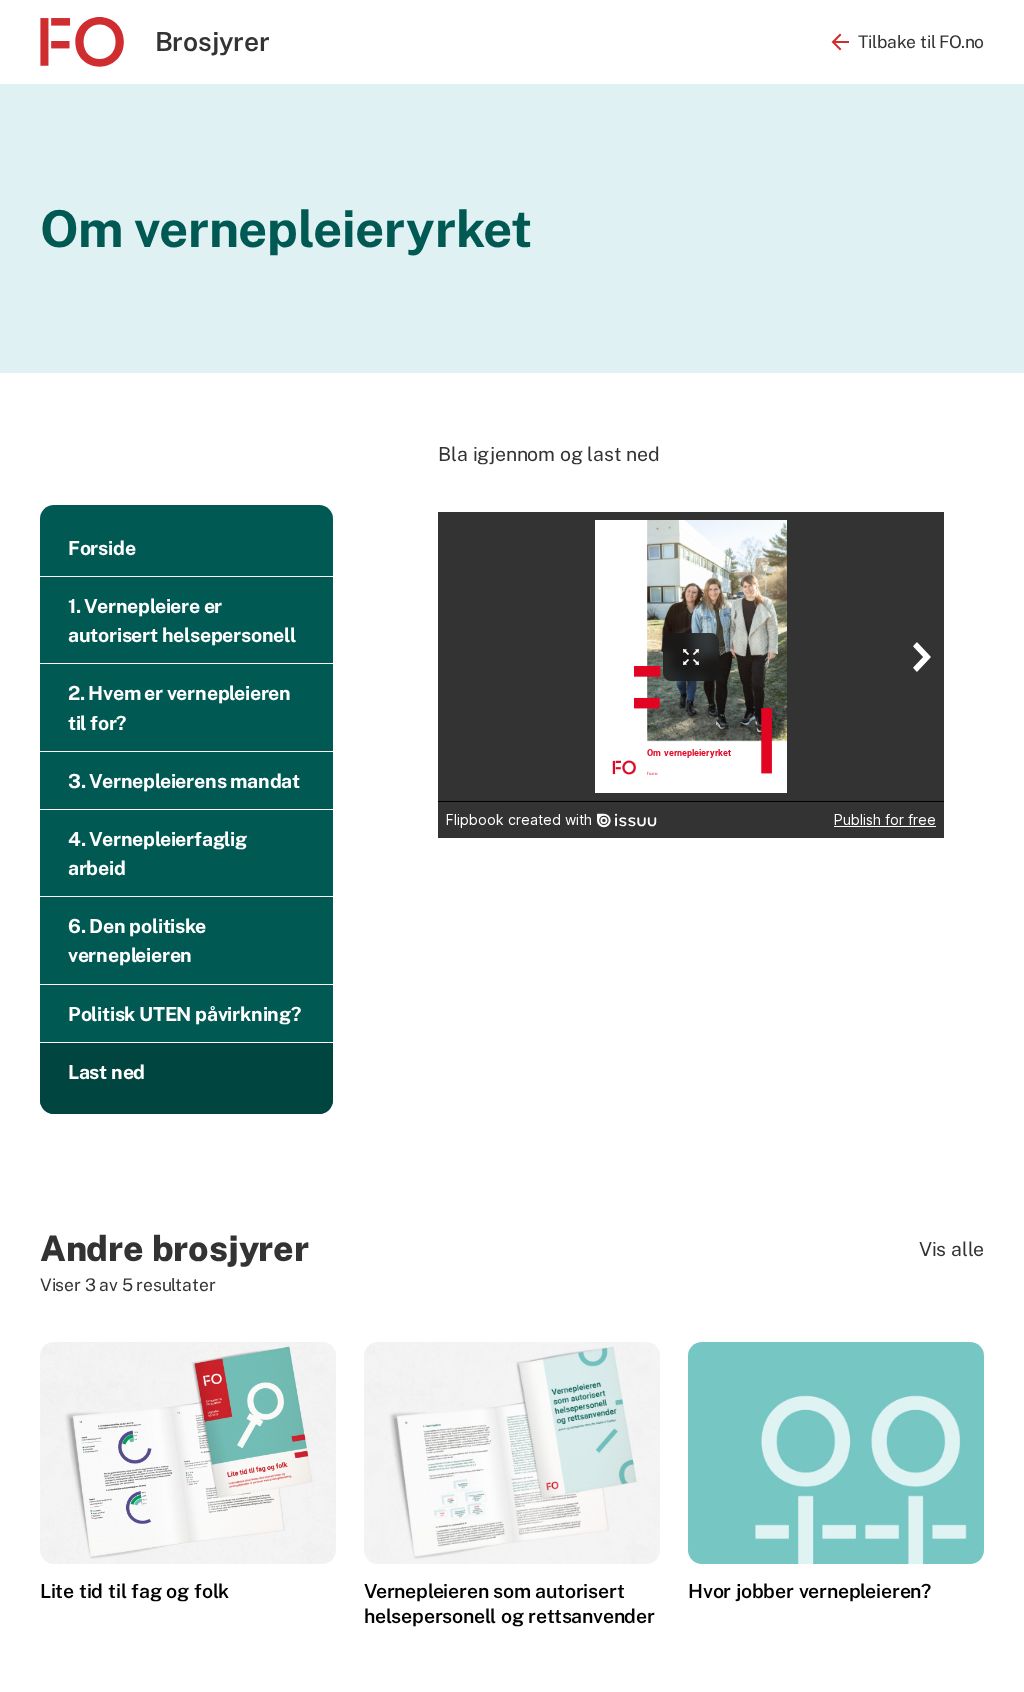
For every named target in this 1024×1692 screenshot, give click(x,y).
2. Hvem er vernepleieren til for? (179, 707)
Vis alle (951, 1248)
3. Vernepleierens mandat (184, 780)
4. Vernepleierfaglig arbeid (157, 853)
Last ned (106, 1071)
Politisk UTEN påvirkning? (184, 1013)
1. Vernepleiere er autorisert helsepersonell (182, 620)
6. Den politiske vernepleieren (137, 940)
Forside (102, 547)
